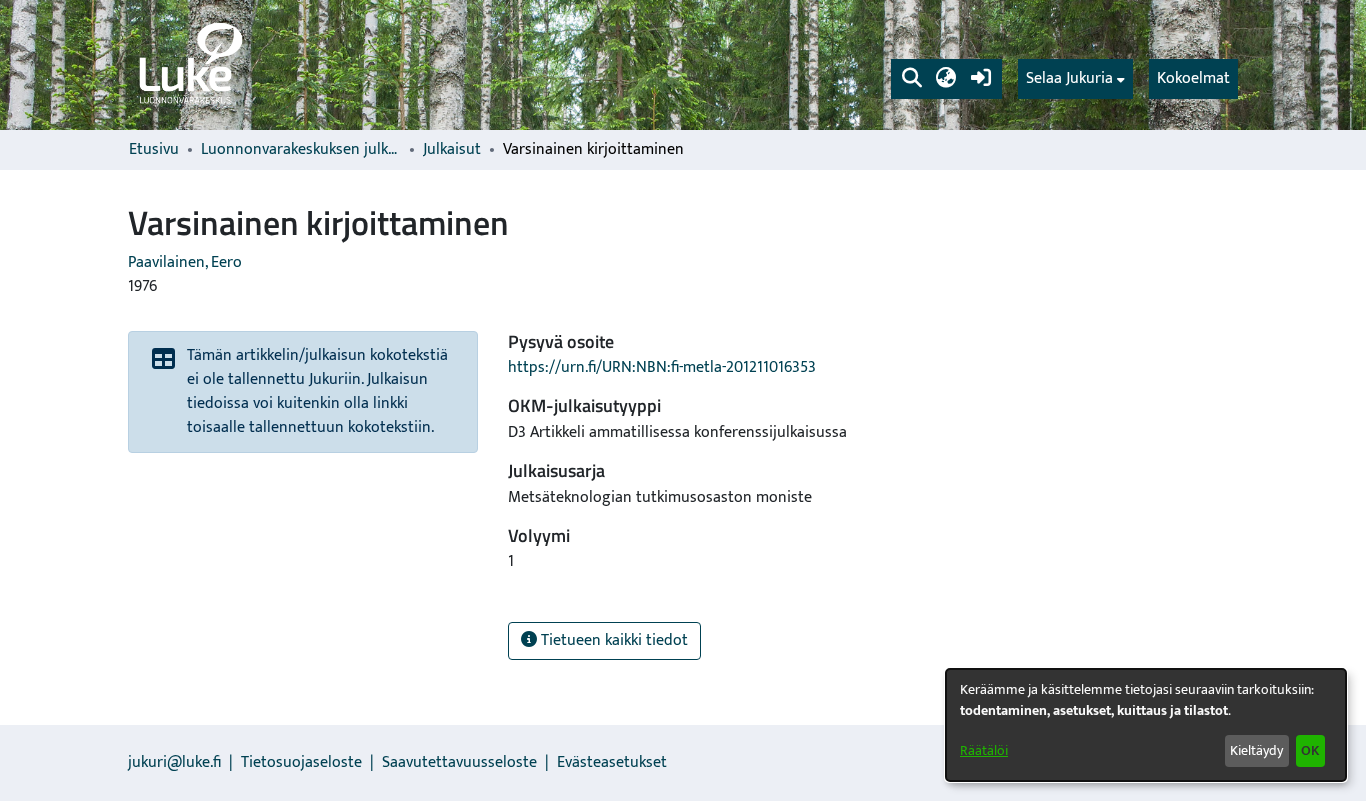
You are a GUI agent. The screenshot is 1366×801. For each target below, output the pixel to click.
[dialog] (1146, 725)
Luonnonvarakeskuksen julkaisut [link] (301, 150)
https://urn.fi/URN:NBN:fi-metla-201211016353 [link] (662, 367)
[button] (911, 79)
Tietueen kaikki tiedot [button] (612, 640)
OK (1310, 750)
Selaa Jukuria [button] (1069, 79)
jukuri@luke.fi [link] (174, 762)
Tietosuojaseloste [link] (301, 762)
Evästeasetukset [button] (612, 762)
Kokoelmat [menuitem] (1193, 78)
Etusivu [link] (154, 150)
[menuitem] (1075, 79)
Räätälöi (984, 750)
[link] (189, 65)
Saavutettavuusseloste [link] (459, 762)
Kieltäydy (1256, 750)
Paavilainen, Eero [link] (185, 262)
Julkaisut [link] (452, 150)
